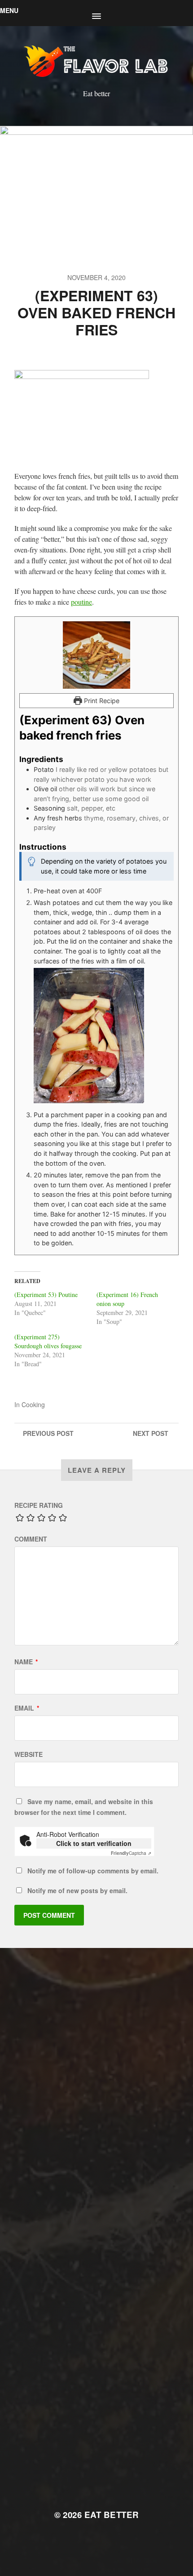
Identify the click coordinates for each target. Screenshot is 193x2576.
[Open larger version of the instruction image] (104, 1035)
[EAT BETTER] (97, 60)
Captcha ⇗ (131, 1853)
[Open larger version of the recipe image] (96, 655)
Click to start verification (94, 1843)
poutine (81, 602)
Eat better (112, 2515)
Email (27, 1708)
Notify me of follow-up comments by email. (93, 1871)
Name (26, 1662)
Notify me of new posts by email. (77, 1890)
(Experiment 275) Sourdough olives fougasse (48, 1341)
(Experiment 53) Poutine (46, 1295)
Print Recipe (101, 701)
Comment (31, 1539)
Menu (9, 10)
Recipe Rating (39, 1505)
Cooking (33, 1404)
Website (29, 1754)
